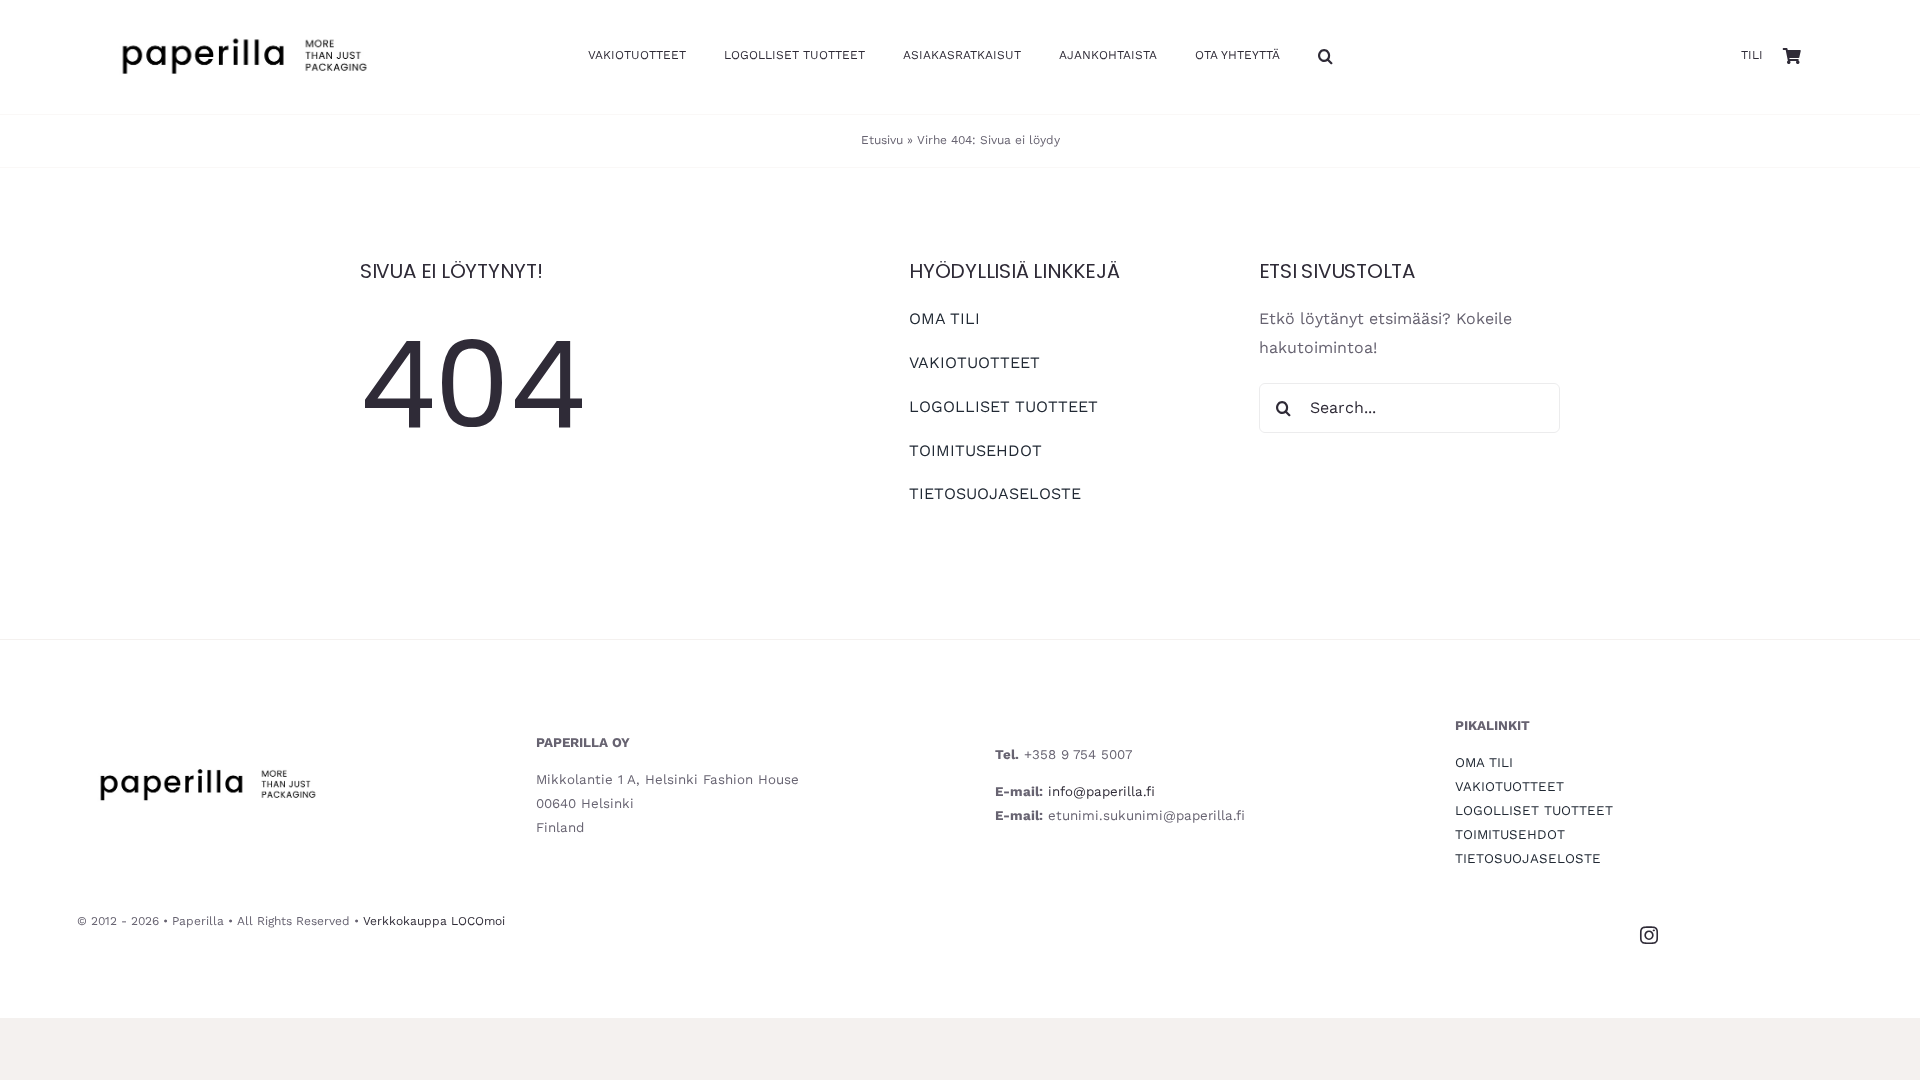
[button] (1325, 57)
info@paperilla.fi (1101, 791)
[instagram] (1649, 935)
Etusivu (882, 140)
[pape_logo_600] (243, 23)
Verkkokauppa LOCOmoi (434, 921)
